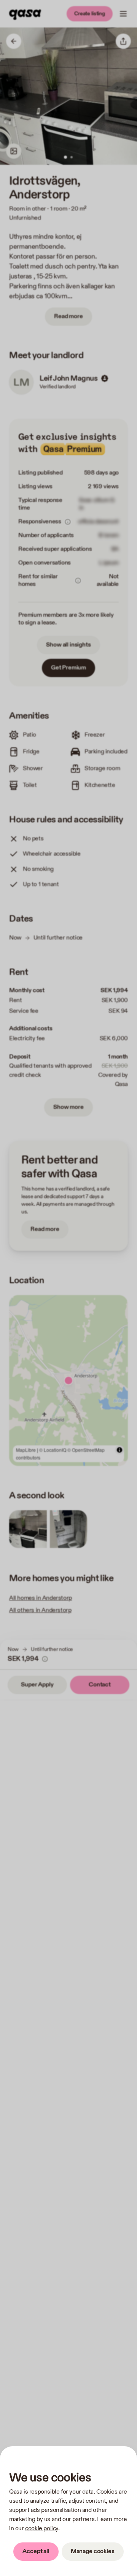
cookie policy (42, 2529)
